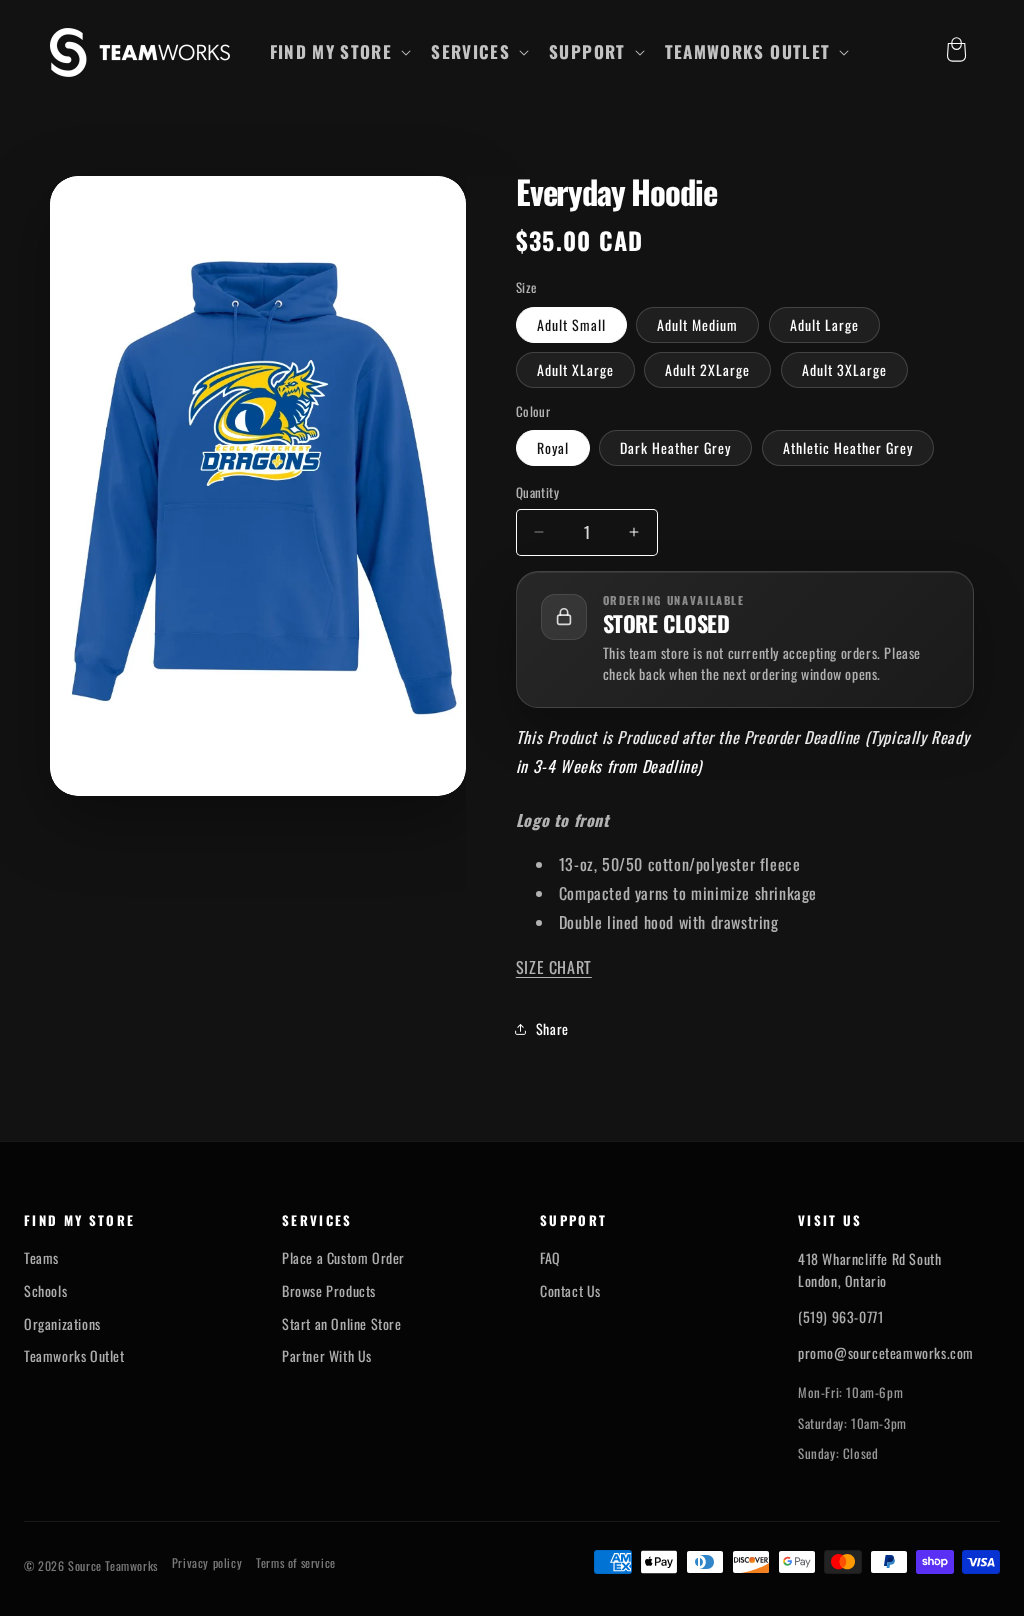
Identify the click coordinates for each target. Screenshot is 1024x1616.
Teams (41, 1258)
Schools (45, 1291)
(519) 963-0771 (840, 1316)
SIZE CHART (554, 967)
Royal (553, 447)
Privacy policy (207, 1563)
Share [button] (552, 1028)
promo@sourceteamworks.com (886, 1352)
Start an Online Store (342, 1324)
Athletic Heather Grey (848, 447)
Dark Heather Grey (675, 447)
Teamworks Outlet (74, 1356)
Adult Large (824, 324)
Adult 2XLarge (707, 369)
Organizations (62, 1324)
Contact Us (570, 1291)
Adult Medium (697, 324)
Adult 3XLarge (844, 369)
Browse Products (329, 1291)
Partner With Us (327, 1356)
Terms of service (296, 1563)
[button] (339, 52)
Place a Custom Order (343, 1258)
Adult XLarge (575, 369)
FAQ (550, 1258)
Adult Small (571, 324)
